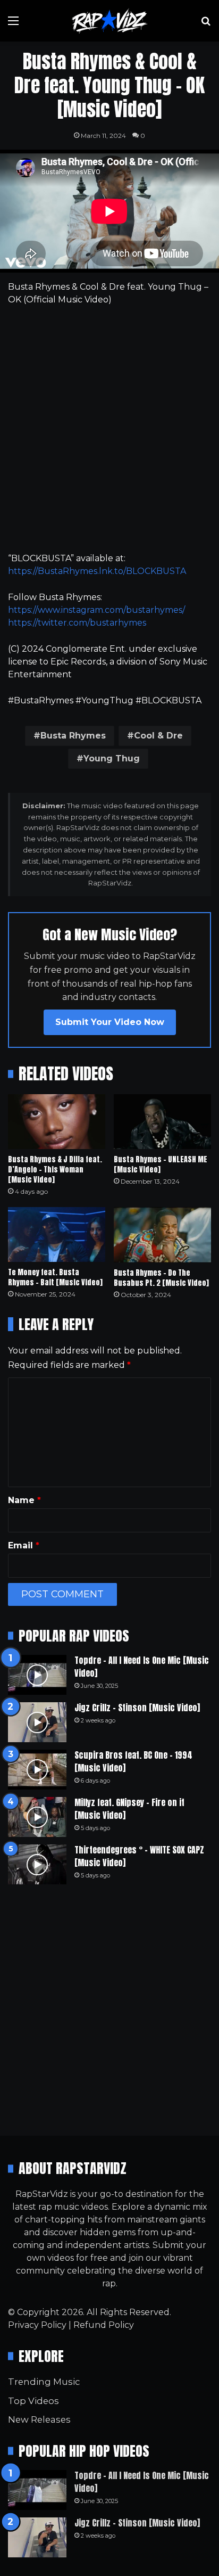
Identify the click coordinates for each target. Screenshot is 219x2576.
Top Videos (33, 2401)
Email (24, 1545)
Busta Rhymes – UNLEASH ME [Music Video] (161, 1164)
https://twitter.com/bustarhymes (77, 623)
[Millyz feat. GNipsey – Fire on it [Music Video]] (37, 1817)
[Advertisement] (109, 429)
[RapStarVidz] (109, 21)
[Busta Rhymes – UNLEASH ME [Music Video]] (162, 1122)
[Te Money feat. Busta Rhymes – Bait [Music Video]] (57, 1234)
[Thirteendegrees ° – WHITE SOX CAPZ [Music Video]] (37, 1864)
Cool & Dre (158, 736)
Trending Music (44, 2382)
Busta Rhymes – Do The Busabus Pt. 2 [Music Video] (161, 1278)
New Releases (39, 2419)
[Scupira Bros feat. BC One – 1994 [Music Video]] (37, 1770)
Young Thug (112, 758)
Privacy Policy (37, 2325)
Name (24, 1500)
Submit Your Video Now (110, 1022)
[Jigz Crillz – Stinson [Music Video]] (37, 1722)
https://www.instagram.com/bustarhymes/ (96, 610)
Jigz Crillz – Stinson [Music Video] (137, 1708)
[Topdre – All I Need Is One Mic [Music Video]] (37, 1675)
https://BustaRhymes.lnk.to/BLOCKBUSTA (97, 571)
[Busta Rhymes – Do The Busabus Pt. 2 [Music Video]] (162, 1234)
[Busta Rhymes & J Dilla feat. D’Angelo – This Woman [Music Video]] (57, 1122)
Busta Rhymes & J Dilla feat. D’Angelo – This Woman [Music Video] (55, 1170)
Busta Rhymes (73, 736)
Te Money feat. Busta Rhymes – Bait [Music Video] (55, 1277)
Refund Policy (104, 2325)
